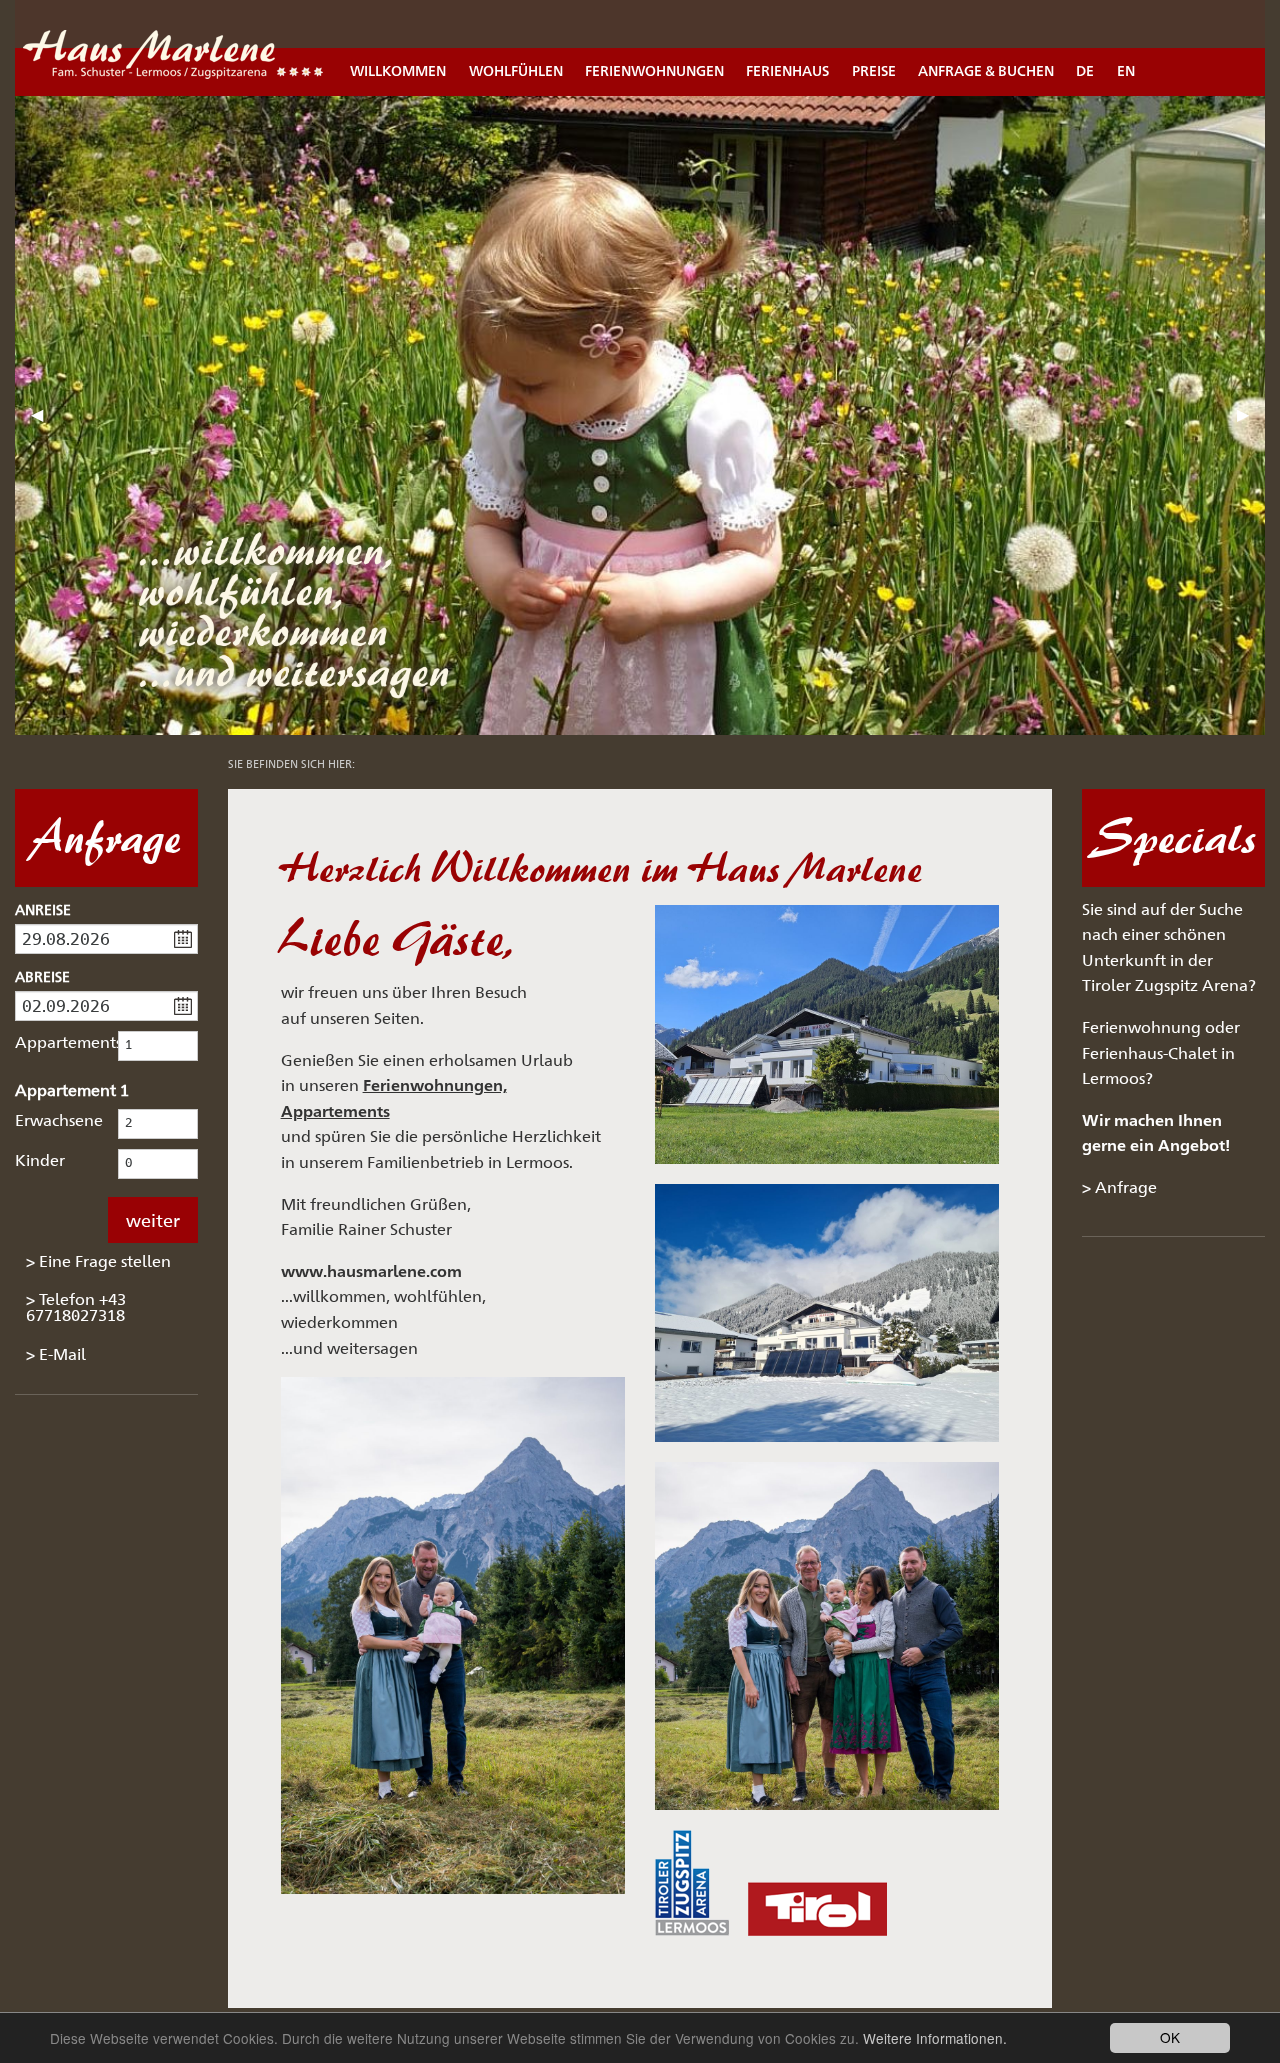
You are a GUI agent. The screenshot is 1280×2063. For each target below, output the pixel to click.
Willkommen (398, 70)
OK (1170, 2037)
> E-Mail (56, 1354)
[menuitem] (398, 48)
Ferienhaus (787, 70)
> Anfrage (1119, 1187)
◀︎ (45, 422)
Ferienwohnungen (654, 70)
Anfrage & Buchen (986, 70)
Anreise (43, 909)
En (1126, 70)
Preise (874, 70)
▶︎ (1251, 422)
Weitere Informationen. (935, 2038)
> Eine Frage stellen (98, 1261)
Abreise (42, 976)
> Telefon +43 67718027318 (76, 1307)
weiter (153, 1220)
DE (1085, 70)
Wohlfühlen (516, 70)
